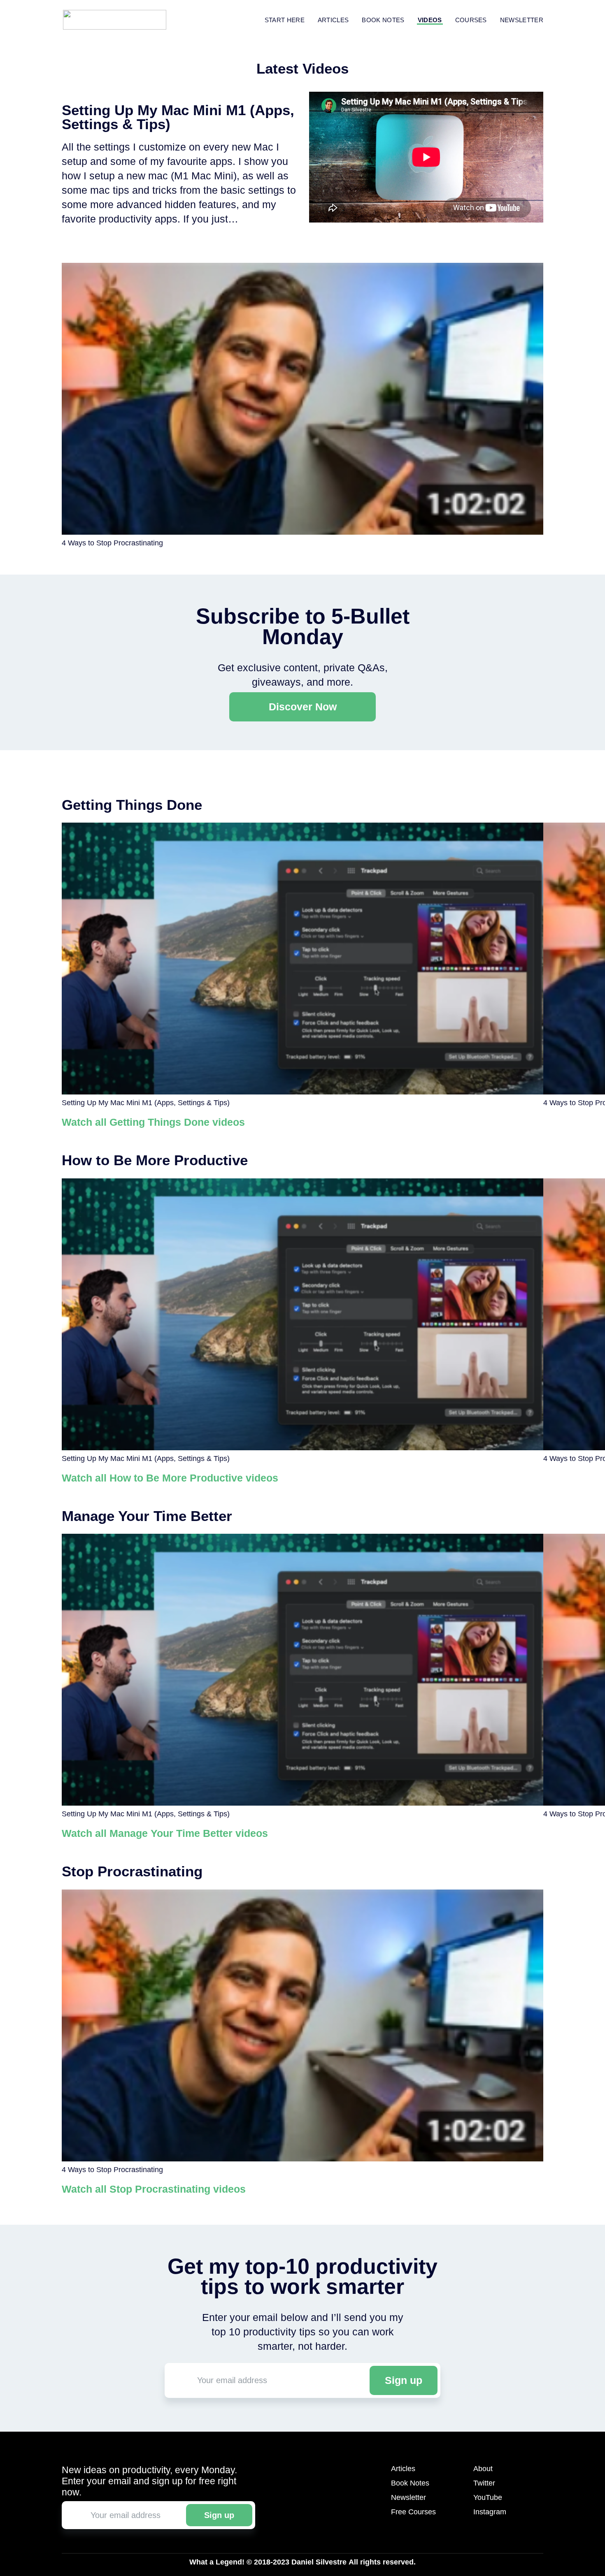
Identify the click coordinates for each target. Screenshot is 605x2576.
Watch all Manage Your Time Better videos (165, 1833)
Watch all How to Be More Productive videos (170, 1478)
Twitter (484, 2483)
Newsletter (522, 20)
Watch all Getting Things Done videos (153, 1122)
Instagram (490, 2512)
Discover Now (303, 707)
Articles (333, 20)
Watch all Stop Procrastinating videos (154, 2189)
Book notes (383, 20)
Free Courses (413, 2512)
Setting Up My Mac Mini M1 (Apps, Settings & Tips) (146, 1103)
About (483, 2469)
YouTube (488, 2497)
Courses (471, 20)
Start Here (285, 20)
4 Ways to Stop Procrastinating (112, 543)
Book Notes (410, 2483)
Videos (430, 20)
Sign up (404, 2380)
